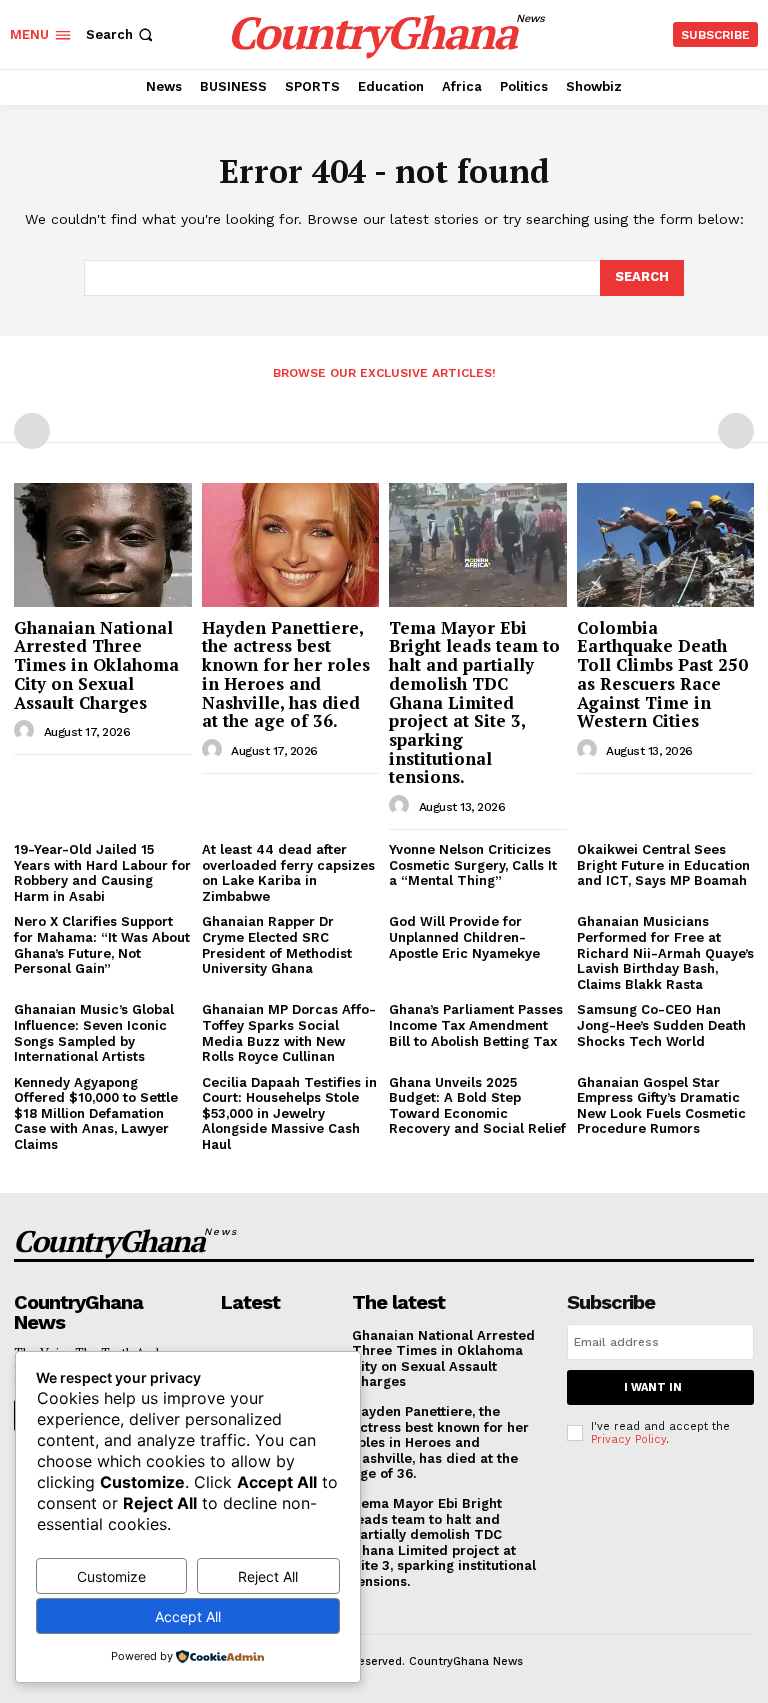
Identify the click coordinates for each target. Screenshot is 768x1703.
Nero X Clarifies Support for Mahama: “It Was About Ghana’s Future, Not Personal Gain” (102, 945)
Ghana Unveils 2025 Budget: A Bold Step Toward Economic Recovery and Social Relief (477, 1106)
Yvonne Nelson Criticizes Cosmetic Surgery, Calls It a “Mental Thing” (473, 865)
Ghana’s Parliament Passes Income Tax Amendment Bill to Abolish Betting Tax (476, 1025)
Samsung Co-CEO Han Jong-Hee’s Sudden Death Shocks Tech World (661, 1025)
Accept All (188, 1616)
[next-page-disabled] (736, 431)
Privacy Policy (628, 1439)
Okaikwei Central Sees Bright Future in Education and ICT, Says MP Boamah (663, 865)
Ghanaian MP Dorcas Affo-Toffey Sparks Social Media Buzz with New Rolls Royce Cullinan (289, 1033)
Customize (111, 1576)
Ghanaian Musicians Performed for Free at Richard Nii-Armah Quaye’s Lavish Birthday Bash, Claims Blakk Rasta (665, 952)
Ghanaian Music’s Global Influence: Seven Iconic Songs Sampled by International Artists (94, 1033)
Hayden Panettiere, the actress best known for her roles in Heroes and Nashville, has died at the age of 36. (286, 674)
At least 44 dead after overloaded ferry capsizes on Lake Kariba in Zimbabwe (288, 873)
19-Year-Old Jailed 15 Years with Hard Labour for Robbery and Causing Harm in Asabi (102, 873)
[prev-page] (32, 431)
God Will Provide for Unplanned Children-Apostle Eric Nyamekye (464, 937)
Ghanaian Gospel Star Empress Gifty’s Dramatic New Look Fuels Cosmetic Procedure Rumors (661, 1106)
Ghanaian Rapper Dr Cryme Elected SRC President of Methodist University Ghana (277, 945)
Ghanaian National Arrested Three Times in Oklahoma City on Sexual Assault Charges (96, 665)
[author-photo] (27, 731)
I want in (653, 1387)
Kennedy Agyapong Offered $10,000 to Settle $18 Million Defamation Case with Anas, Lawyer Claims (96, 1113)
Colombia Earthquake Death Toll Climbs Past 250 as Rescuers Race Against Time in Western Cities (662, 674)
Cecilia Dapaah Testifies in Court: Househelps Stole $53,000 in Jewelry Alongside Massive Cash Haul (289, 1113)
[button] (121, 34)
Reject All (268, 1576)
